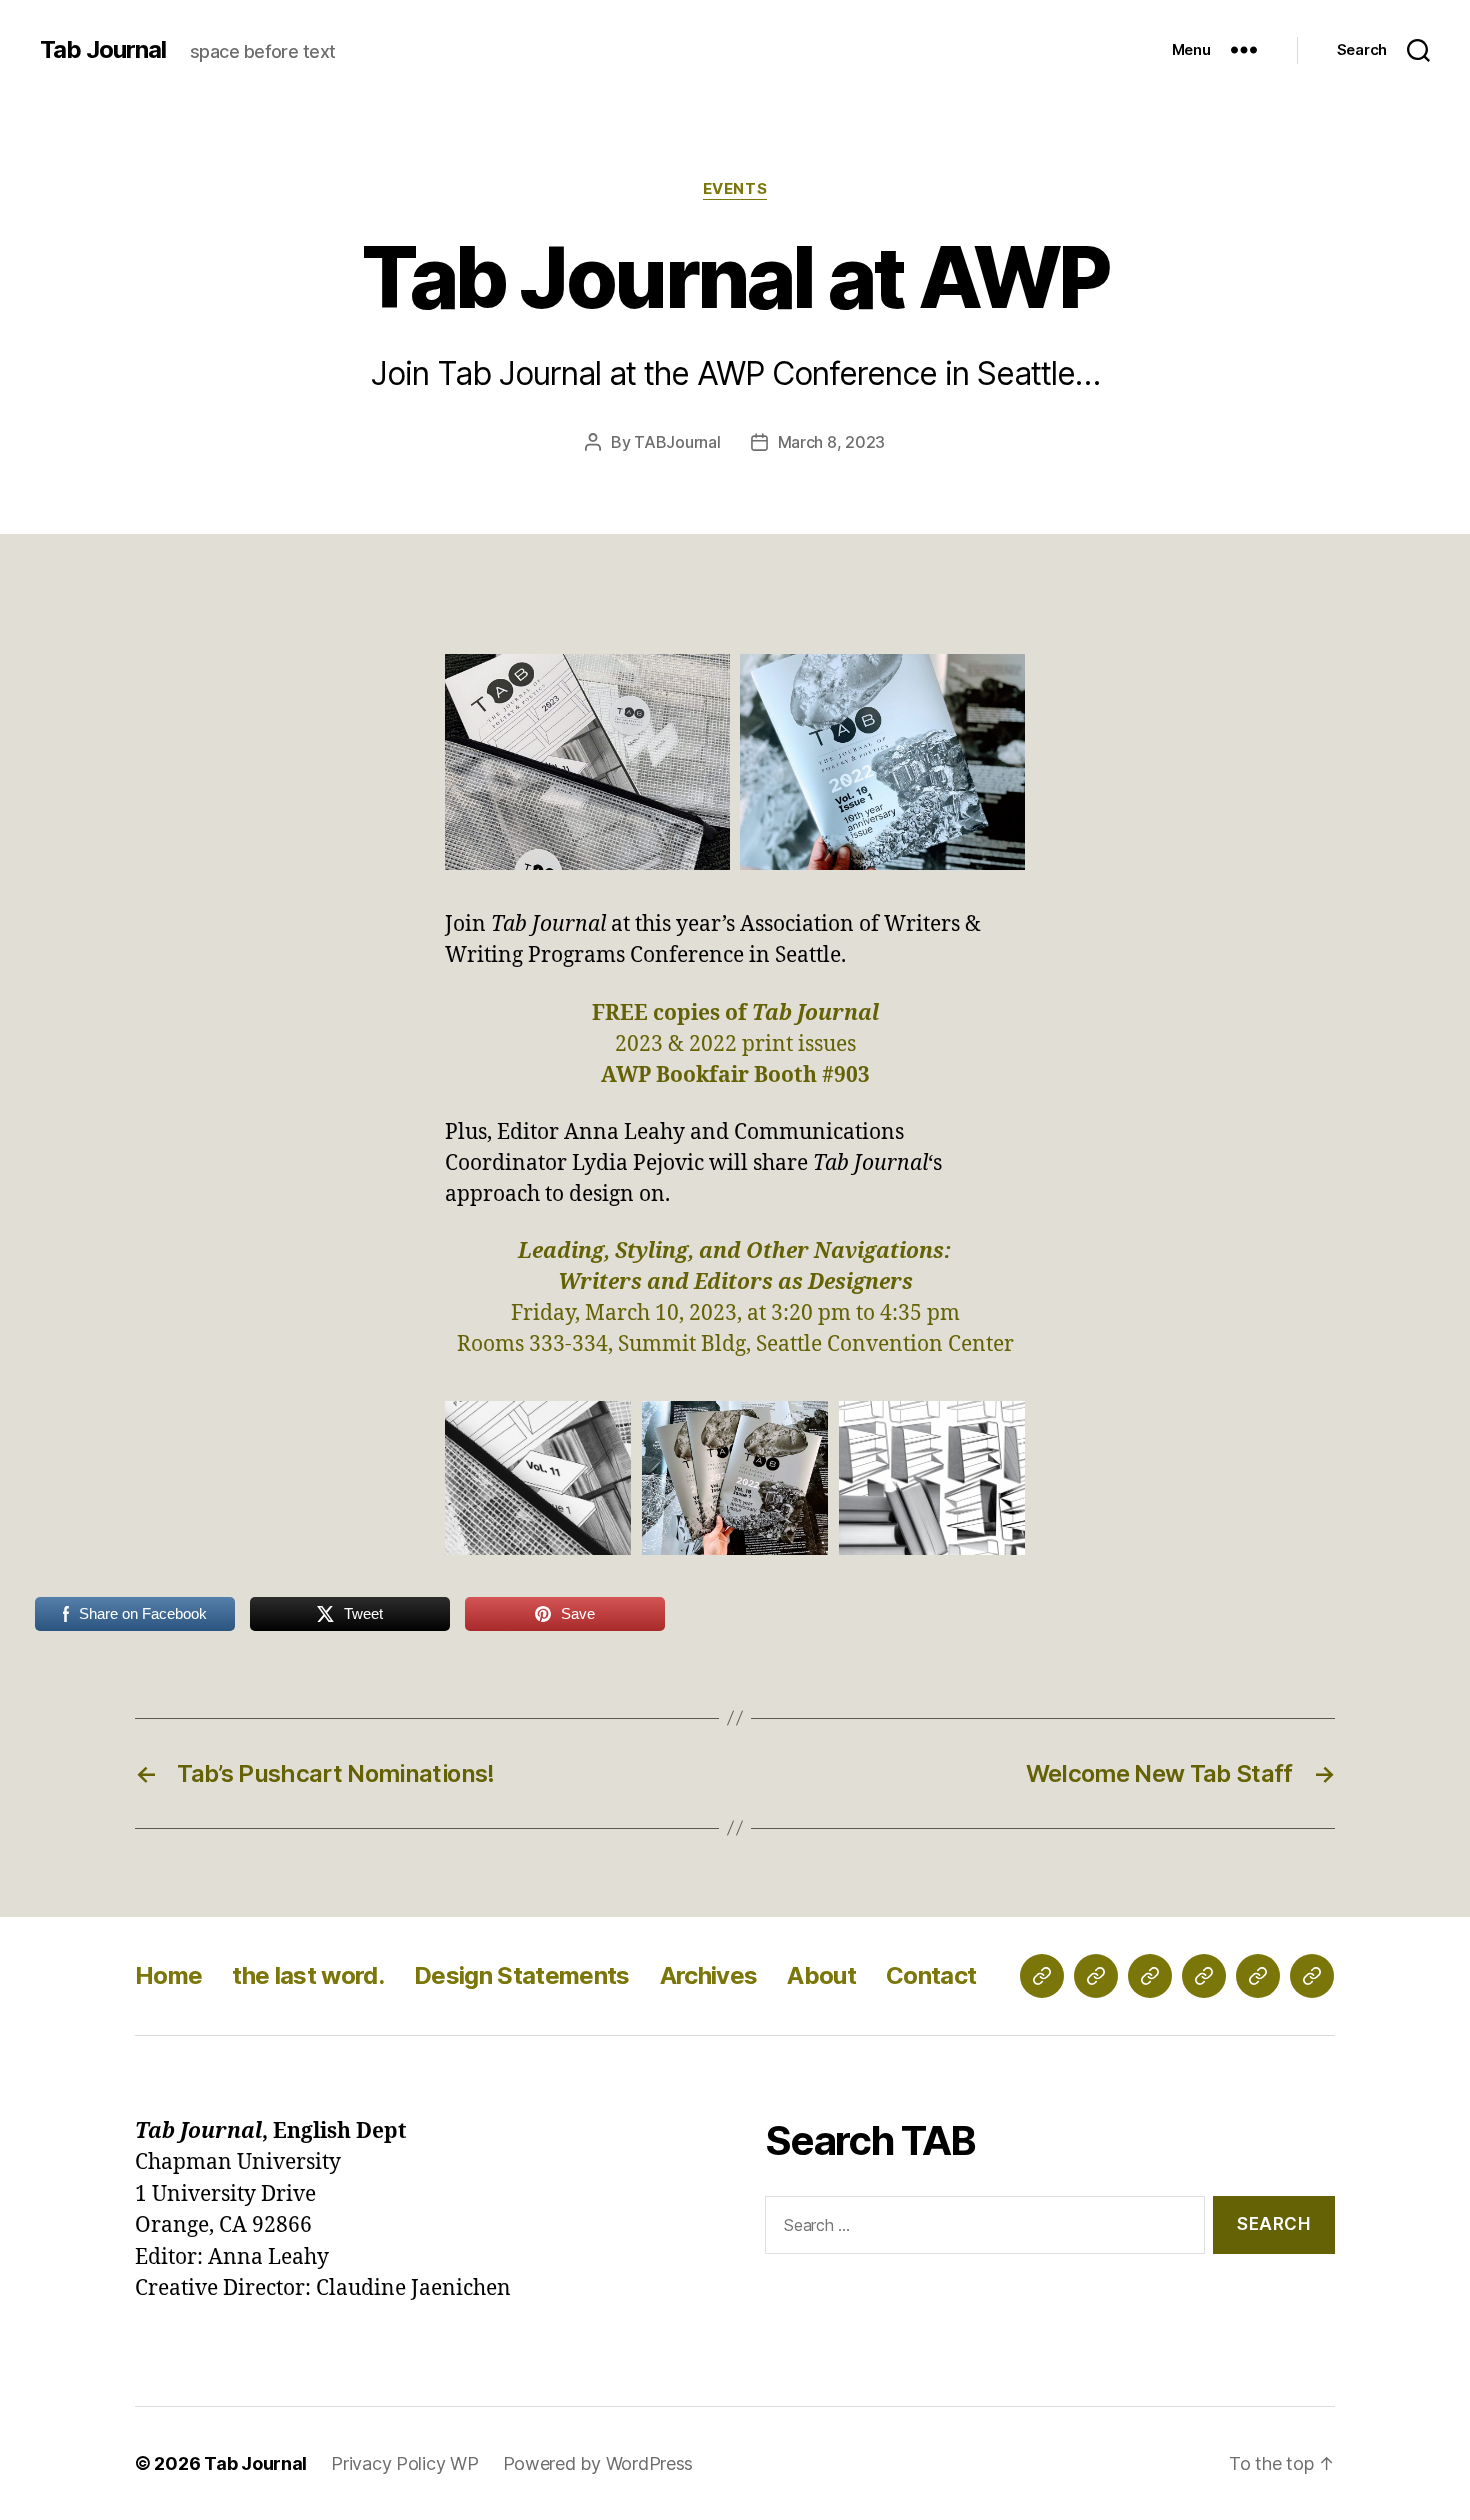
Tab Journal (103, 50)
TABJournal (677, 442)
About (821, 1975)
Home (168, 1975)
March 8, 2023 (832, 442)
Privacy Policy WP (404, 2463)
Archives (709, 1975)
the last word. (308, 1975)
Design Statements (522, 1975)
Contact (931, 1975)
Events (735, 189)
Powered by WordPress (598, 2463)
